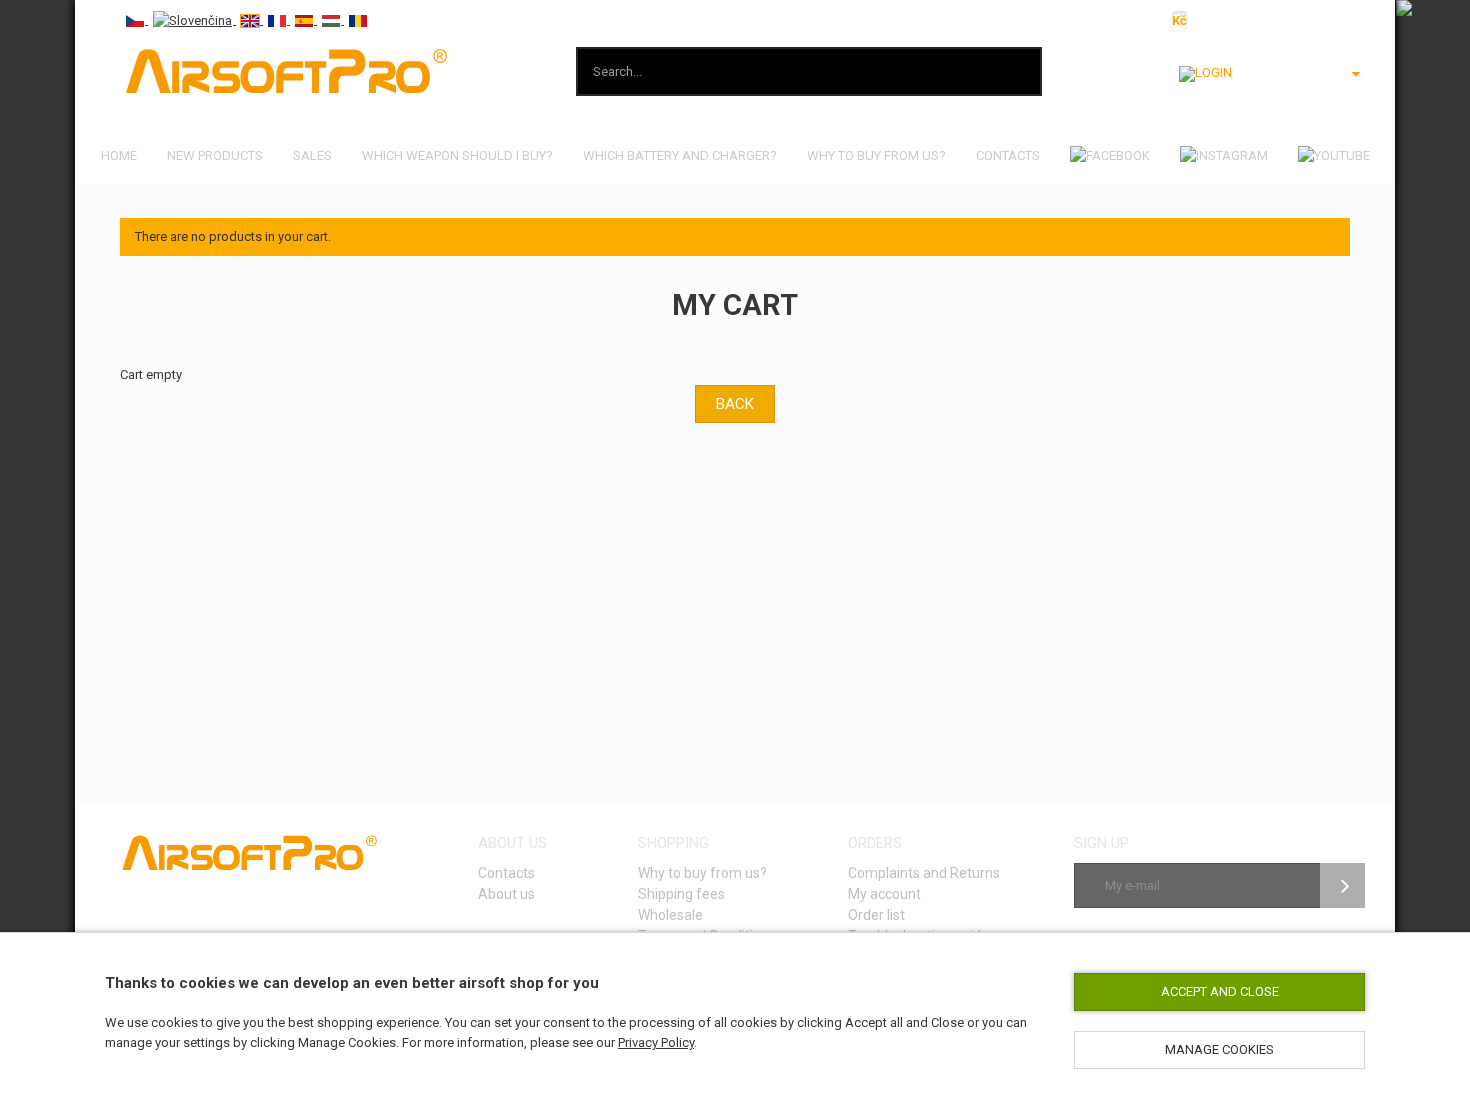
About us (506, 894)
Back (735, 404)
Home (119, 155)
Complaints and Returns (924, 873)
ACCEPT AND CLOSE (1220, 991)
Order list (876, 915)
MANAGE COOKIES (1219, 1049)
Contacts (1008, 155)
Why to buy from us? (876, 155)
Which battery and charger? (680, 155)
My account (884, 894)
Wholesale (670, 915)
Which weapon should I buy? (457, 155)
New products (215, 155)
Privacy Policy (656, 1042)
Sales (312, 155)
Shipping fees (681, 894)
